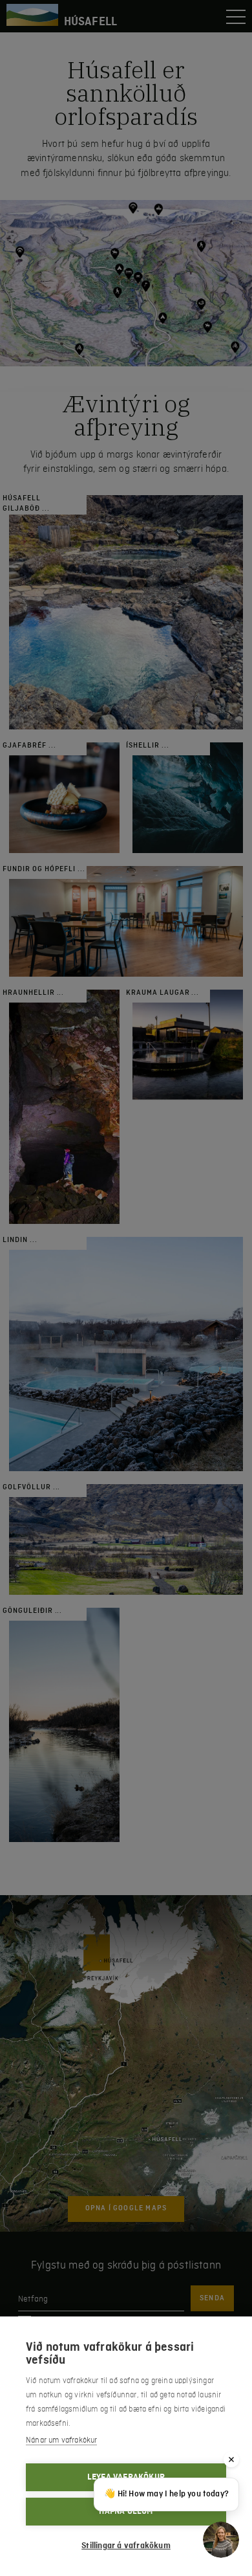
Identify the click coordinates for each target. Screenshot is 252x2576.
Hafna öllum (126, 2511)
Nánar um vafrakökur (61, 2440)
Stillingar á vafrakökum (126, 2546)
